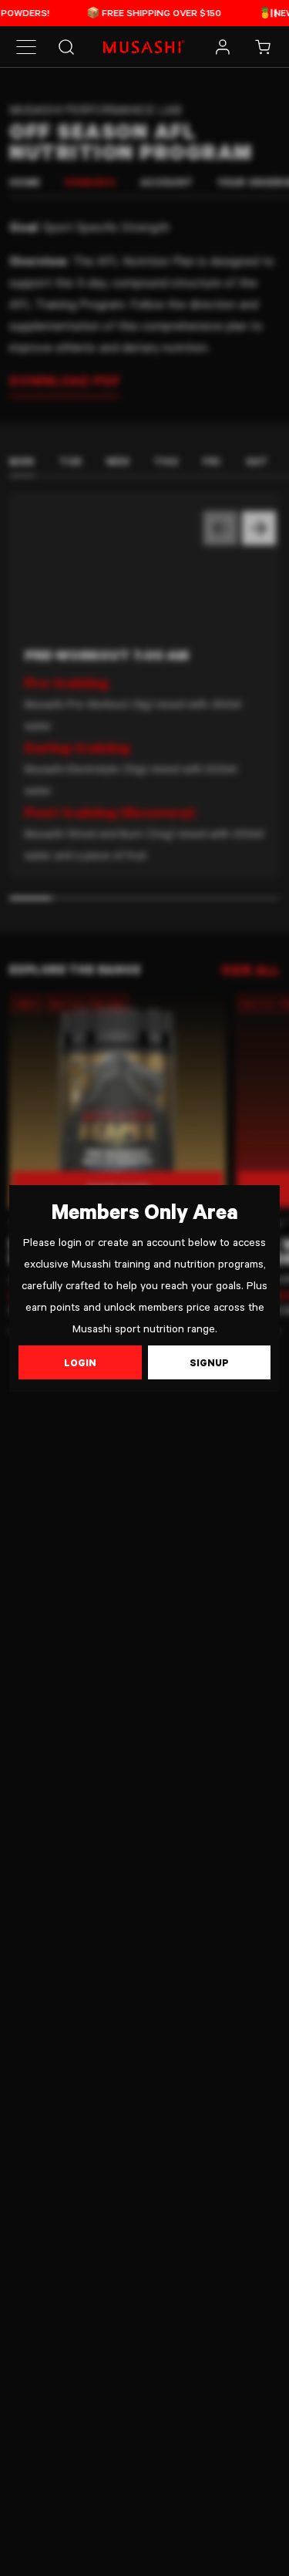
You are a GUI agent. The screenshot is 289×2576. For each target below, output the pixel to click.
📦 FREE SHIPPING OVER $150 (122, 12)
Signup (209, 1362)
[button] (26, 47)
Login (80, 1362)
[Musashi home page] (144, 47)
